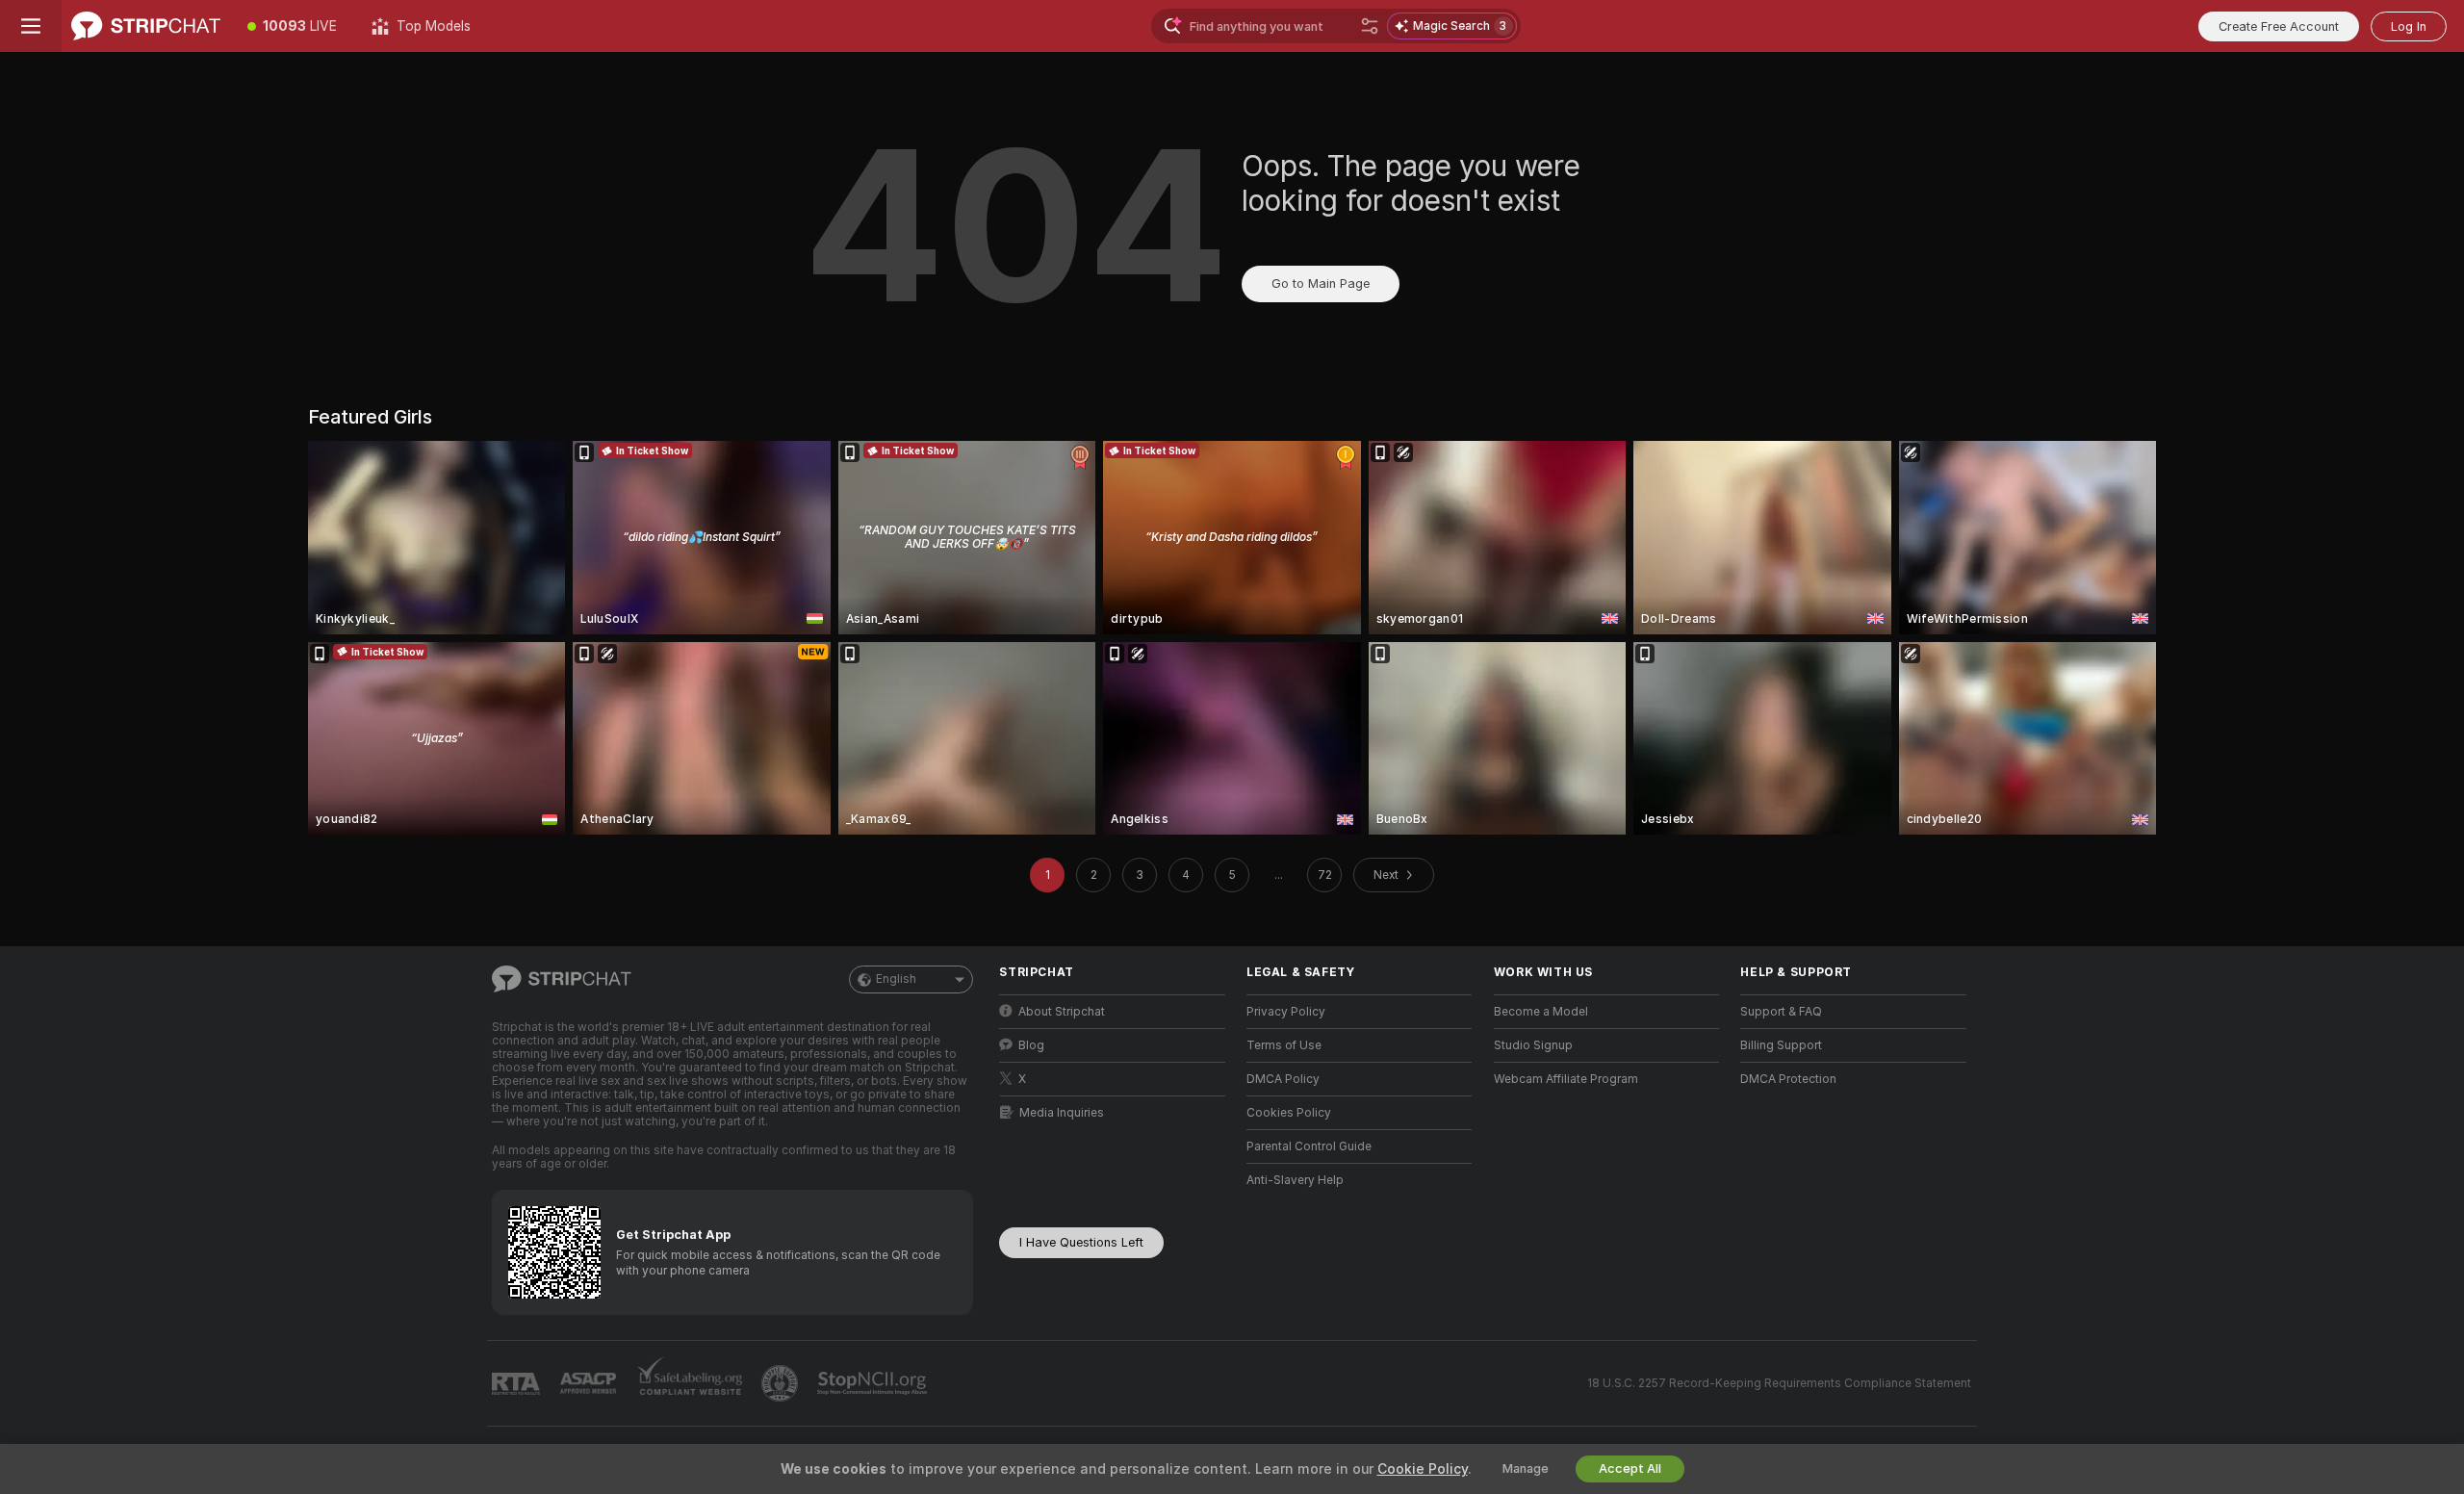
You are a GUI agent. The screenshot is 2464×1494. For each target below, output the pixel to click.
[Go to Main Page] (146, 26)
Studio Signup (1533, 1045)
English (896, 979)
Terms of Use (1284, 1045)
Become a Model (1541, 1012)
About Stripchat (1062, 1012)
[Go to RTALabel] (518, 1384)
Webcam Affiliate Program (1566, 1079)
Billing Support (1781, 1045)
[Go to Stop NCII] (874, 1383)
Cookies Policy (1289, 1113)
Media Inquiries (1062, 1113)
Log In (2409, 26)
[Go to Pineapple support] (782, 1383)
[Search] (1370, 26)
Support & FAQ (1781, 1012)
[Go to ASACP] (590, 1383)
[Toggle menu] (31, 26)
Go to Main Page (1321, 283)
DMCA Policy (1283, 1079)
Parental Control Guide (1309, 1146)
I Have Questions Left (1081, 1242)
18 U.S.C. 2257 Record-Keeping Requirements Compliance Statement (1779, 1383)
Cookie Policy (1423, 1469)
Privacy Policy (1286, 1012)
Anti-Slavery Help (1295, 1180)
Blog (1031, 1045)
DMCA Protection (1788, 1079)
